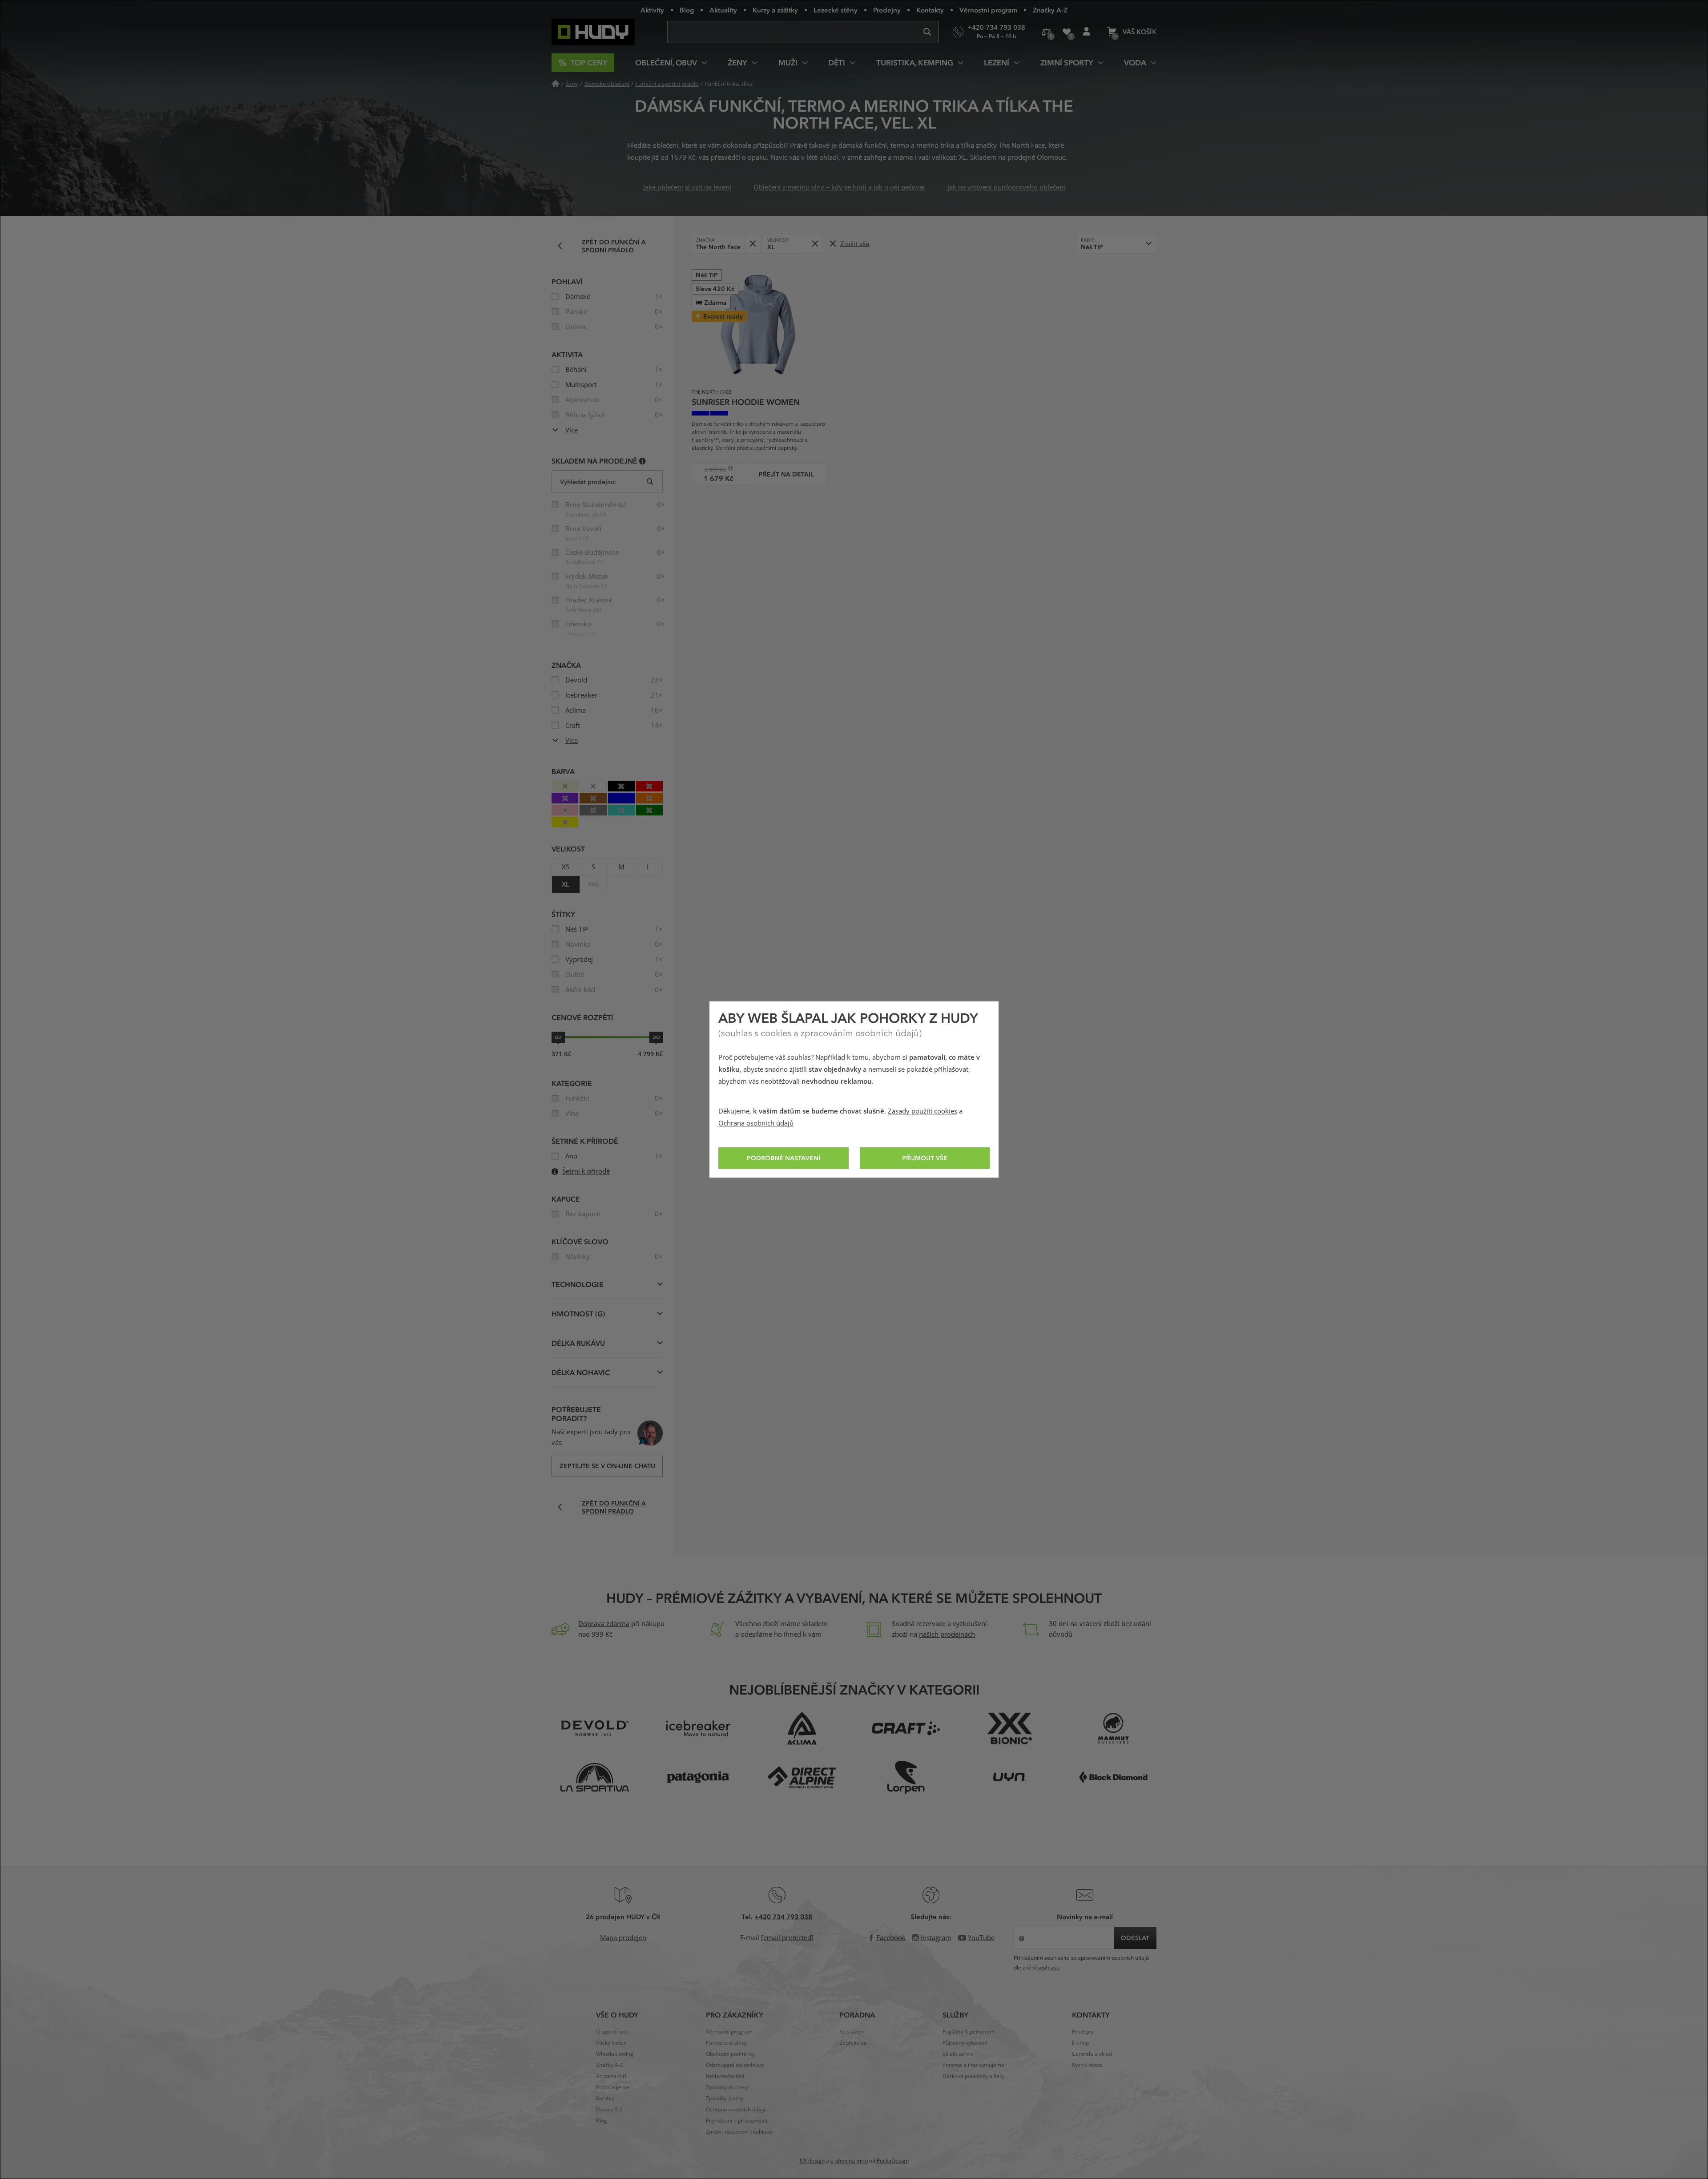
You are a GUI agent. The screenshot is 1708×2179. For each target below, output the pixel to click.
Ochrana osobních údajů (756, 1123)
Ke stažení (852, 2032)
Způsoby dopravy (727, 2087)
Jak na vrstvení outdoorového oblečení (1006, 187)
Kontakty (930, 10)
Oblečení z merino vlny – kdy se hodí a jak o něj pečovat (839, 187)
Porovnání (1046, 32)
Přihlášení (1086, 32)
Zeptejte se (853, 2043)
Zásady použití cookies (922, 1111)
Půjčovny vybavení (965, 2043)
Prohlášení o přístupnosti (737, 2121)
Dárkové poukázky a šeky (974, 2076)
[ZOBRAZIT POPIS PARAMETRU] (643, 461)
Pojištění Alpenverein (969, 2032)
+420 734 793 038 (783, 1917)
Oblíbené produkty (1066, 32)
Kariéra (605, 2098)
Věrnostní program (988, 10)
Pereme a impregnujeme (973, 2065)
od (558, 1037)
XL (566, 884)
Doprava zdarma (604, 1624)
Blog (687, 10)
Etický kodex (611, 2043)
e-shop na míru (849, 2161)
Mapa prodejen (623, 1938)
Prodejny (887, 10)
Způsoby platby (725, 2098)
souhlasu (1048, 1968)
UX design (812, 2161)
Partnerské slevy (726, 2043)
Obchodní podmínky (730, 2054)
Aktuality (723, 10)
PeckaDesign (893, 2161)
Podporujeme (613, 2087)
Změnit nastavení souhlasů (739, 2132)
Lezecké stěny (836, 10)
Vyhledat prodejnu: (588, 482)
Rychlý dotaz (1087, 2065)
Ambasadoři (611, 2076)
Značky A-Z (1050, 10)
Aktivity (652, 10)
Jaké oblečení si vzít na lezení (687, 187)
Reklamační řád (725, 2076)
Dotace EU (609, 2110)
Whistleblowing (615, 2054)
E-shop (1080, 2043)
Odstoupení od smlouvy (735, 2065)
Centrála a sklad (1092, 2054)
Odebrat (752, 244)
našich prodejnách (947, 1634)
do (656, 1037)
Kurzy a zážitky (775, 10)
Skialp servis (958, 2054)
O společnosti (613, 2032)
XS (566, 867)
